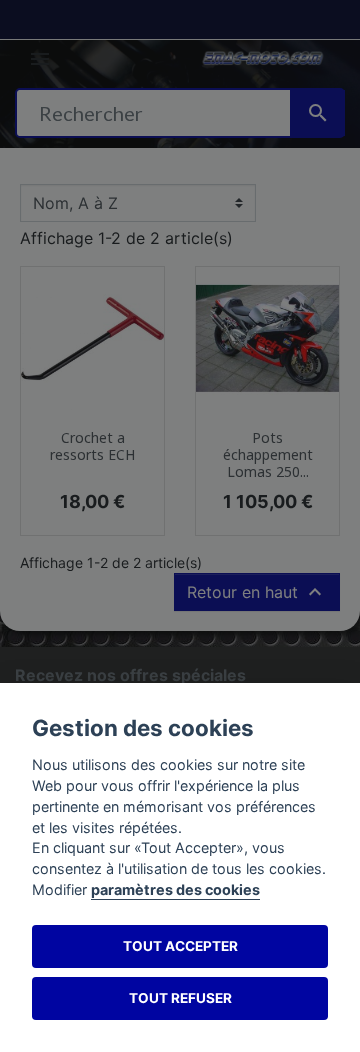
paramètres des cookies (175, 889)
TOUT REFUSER (180, 998)
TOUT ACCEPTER (180, 946)
